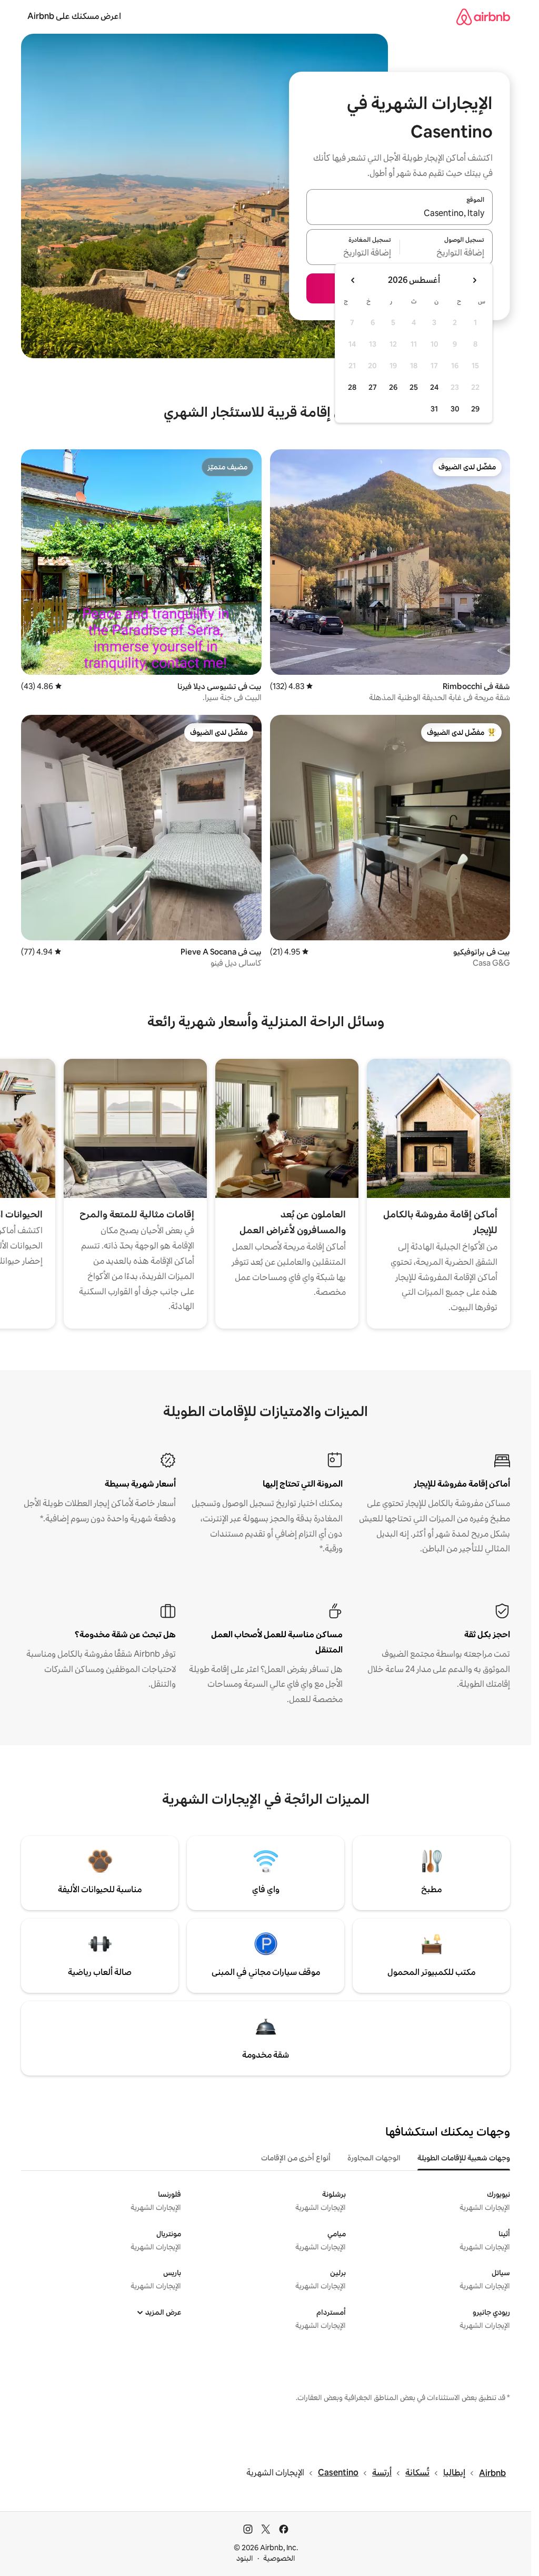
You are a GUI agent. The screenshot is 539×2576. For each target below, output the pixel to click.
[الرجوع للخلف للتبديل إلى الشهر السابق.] (474, 280)
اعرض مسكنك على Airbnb (74, 16)
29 (475, 409)
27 (373, 387)
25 (414, 387)
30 (455, 409)
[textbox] (447, 253)
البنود (245, 2558)
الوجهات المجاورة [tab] (374, 2158)
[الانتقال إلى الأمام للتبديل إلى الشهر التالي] (353, 280)
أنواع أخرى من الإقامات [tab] (296, 2158)
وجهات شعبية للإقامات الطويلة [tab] (464, 2158)
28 (352, 387)
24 (434, 387)
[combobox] (400, 213)
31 (434, 409)
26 (393, 387)
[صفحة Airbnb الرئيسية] (483, 17)
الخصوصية (279, 2558)
